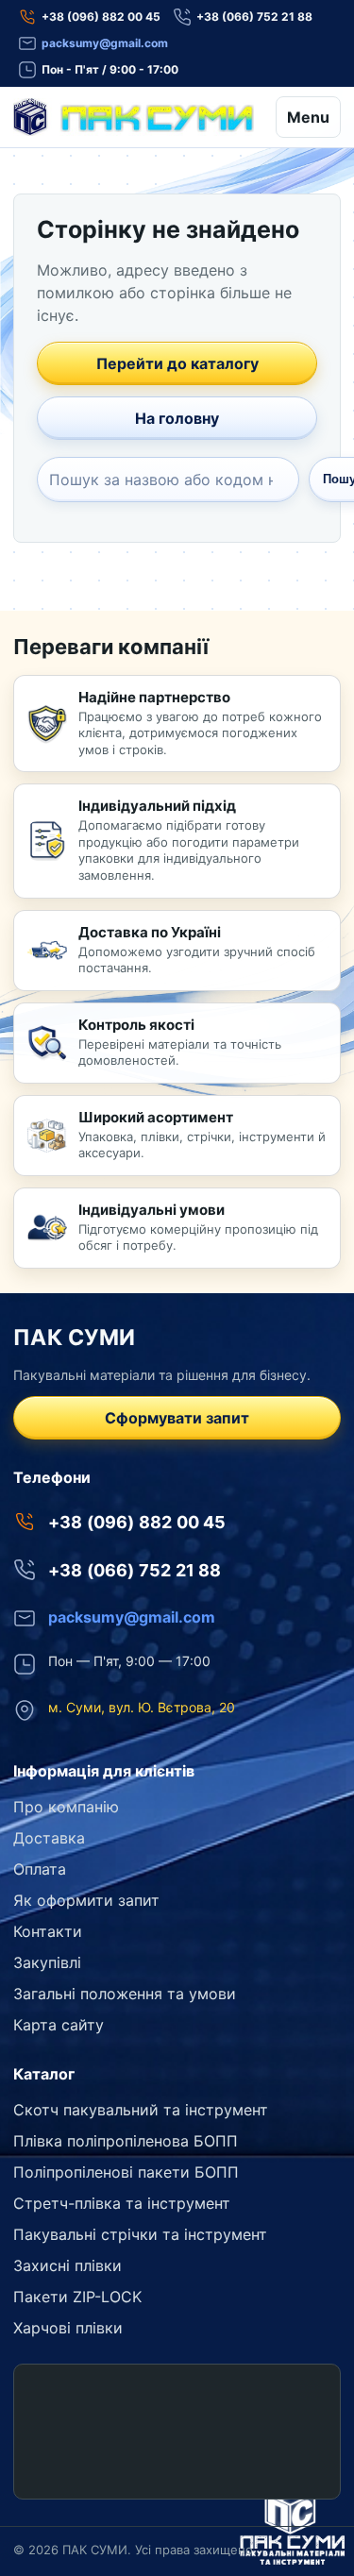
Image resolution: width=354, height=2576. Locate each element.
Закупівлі (47, 1962)
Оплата (40, 1869)
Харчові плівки (68, 2328)
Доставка (49, 1838)
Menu (308, 117)
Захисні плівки (67, 2265)
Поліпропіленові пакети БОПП (126, 2172)
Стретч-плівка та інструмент (122, 2203)
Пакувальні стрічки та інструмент (140, 2234)
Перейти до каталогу (177, 363)
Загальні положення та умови (125, 1994)
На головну (177, 418)
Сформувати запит (177, 1418)
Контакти (48, 1931)
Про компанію (66, 1807)
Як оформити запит (86, 1900)
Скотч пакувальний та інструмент (141, 2110)
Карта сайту (59, 2025)
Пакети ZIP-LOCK (77, 2297)
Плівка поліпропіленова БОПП (126, 2141)
